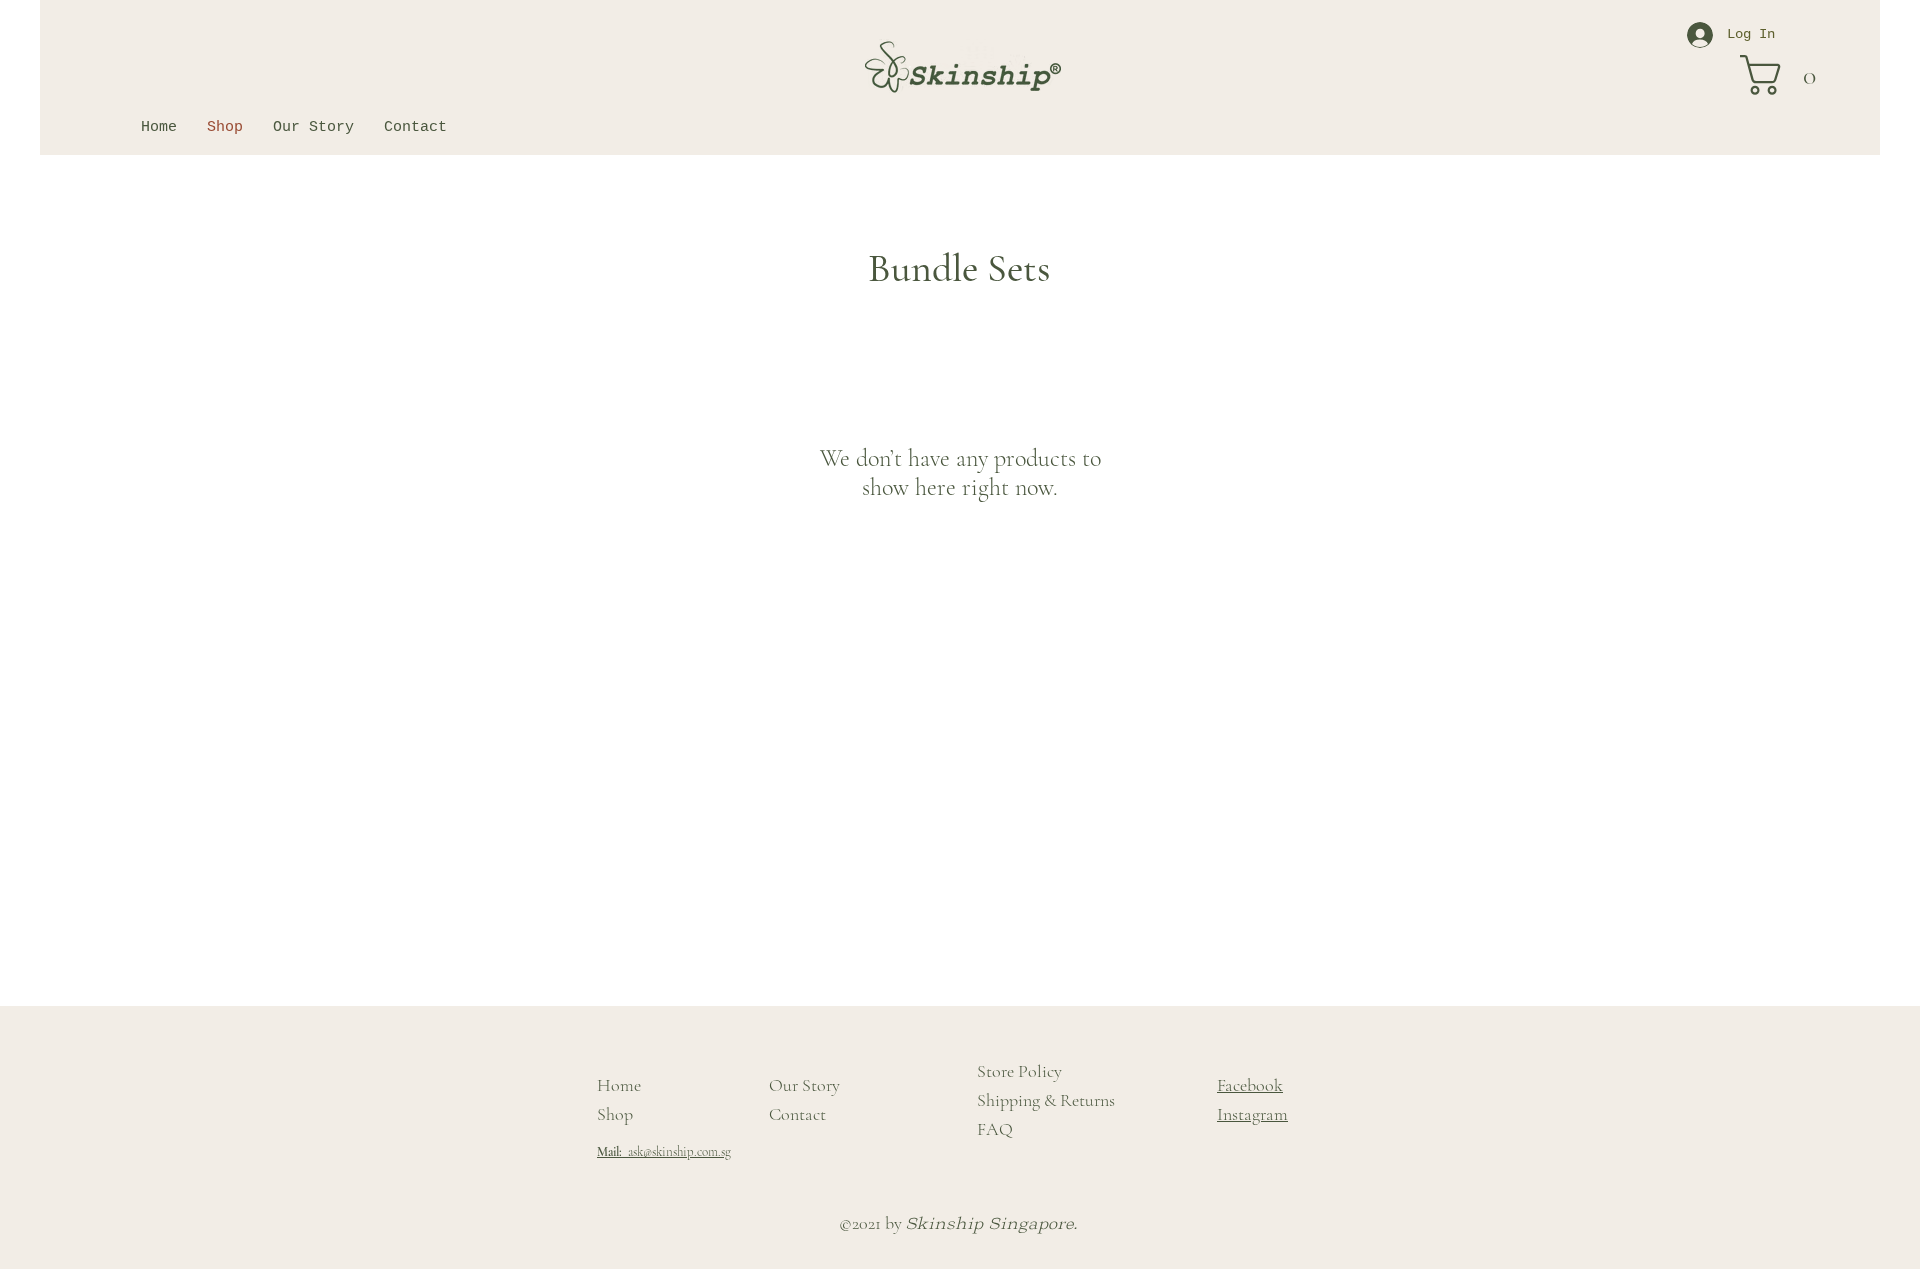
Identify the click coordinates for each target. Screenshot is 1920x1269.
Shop (615, 1114)
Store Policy (1019, 1071)
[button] (1789, 75)
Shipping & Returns (1046, 1100)
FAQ (995, 1129)
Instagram (1252, 1114)
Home (619, 1085)
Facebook (1250, 1085)
